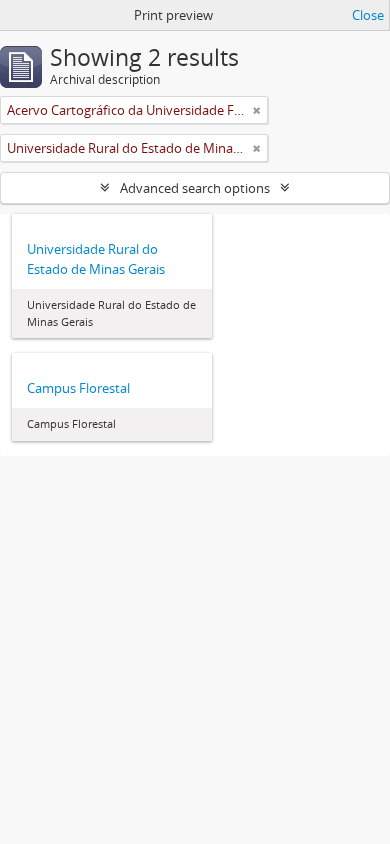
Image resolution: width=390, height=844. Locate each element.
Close (368, 15)
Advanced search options (195, 188)
